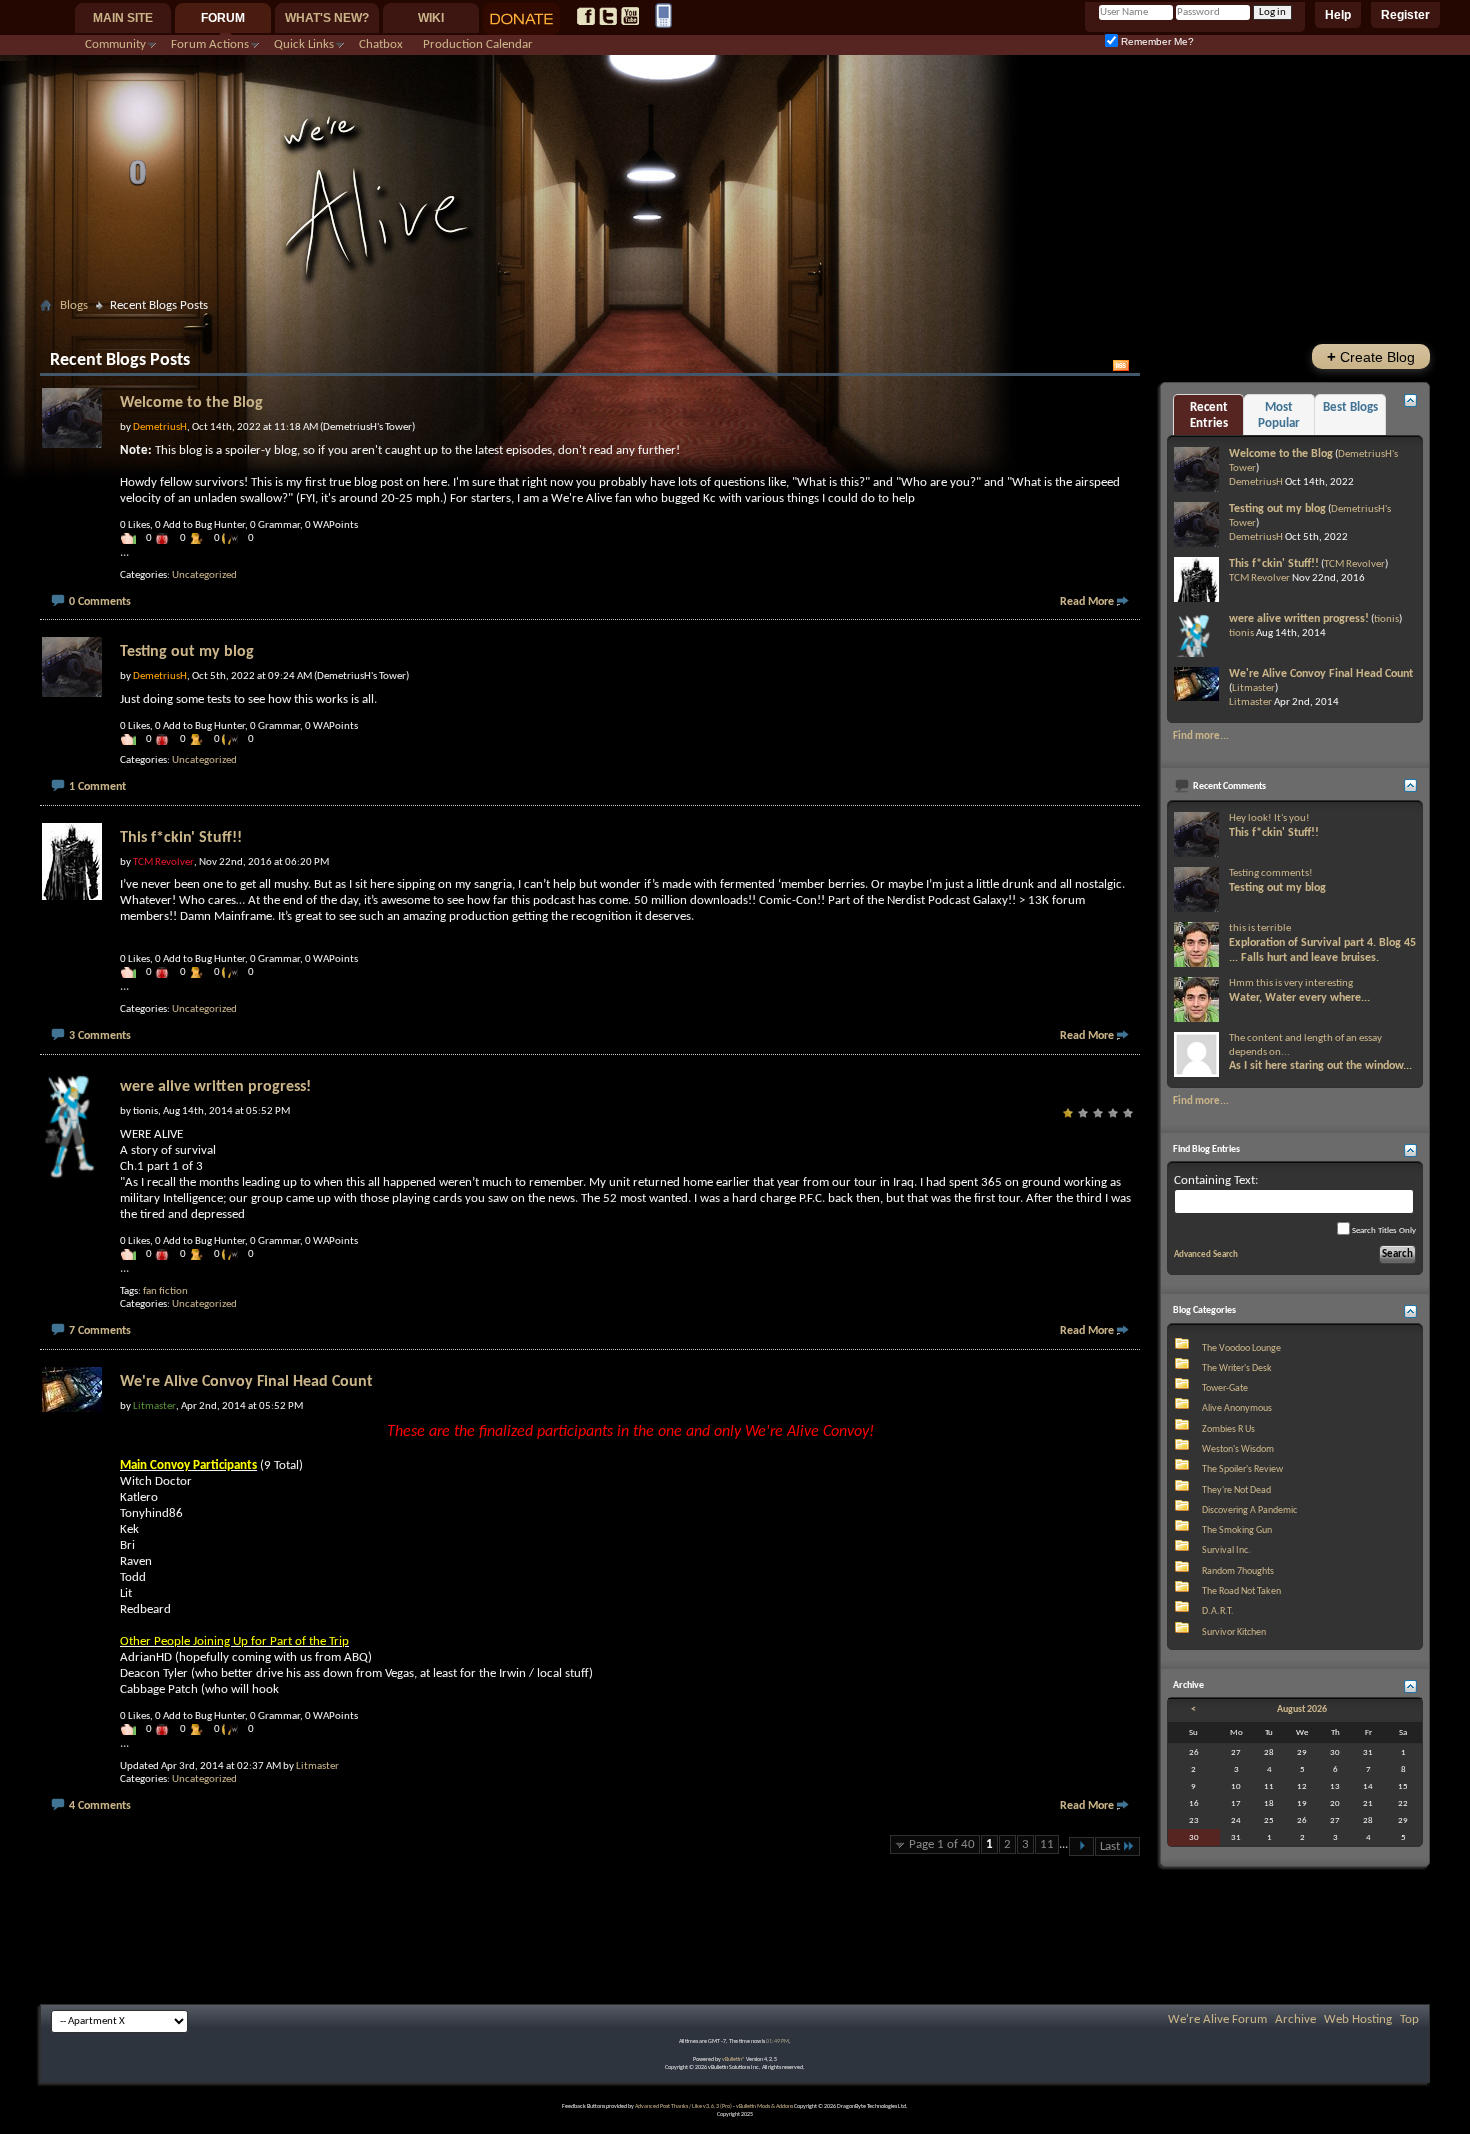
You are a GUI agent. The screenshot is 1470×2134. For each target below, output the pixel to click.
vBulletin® (733, 2059)
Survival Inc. (1226, 1550)
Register (1405, 15)
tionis (1386, 619)
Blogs (74, 305)
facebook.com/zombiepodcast (586, 16)
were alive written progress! (215, 1087)
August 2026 (1302, 1709)
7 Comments (100, 1331)
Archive (1295, 2019)
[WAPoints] (235, 538)
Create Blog (1371, 356)
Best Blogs (1350, 407)
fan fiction (165, 1291)
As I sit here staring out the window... (1320, 1066)
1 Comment (97, 787)
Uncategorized (204, 575)
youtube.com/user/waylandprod (630, 16)
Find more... (1201, 736)
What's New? (327, 18)
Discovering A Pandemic (1249, 1510)
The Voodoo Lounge (1241, 1348)
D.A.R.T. (1218, 1611)
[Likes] (133, 538)
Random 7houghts (1238, 1571)
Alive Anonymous (1237, 1408)
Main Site (123, 18)
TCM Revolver (1354, 564)
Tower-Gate (1225, 1388)
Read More (1087, 602)
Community (115, 44)
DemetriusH (1256, 482)
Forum (223, 18)
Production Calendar (478, 44)
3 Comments (100, 1036)
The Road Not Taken (1241, 1591)
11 (1047, 1844)
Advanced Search (1206, 1254)
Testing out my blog (187, 652)
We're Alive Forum (1217, 2019)
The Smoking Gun (1237, 1530)
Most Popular (1279, 415)
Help (1338, 15)
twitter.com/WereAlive (608, 16)
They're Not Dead (1236, 1490)
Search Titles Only (1383, 1230)
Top (1409, 2019)
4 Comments (100, 1806)
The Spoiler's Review (1242, 1469)
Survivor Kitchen (1234, 1632)
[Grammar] (201, 538)
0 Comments (100, 602)
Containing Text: (1216, 1180)
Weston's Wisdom (1238, 1449)
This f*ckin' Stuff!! (181, 838)
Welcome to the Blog (191, 403)
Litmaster (317, 1766)
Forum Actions (210, 44)
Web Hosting (1358, 2019)
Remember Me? (1156, 41)
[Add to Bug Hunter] (167, 538)
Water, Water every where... (1299, 998)
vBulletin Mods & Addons (764, 2106)
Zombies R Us (1228, 1429)
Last (1110, 1846)
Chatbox (381, 44)
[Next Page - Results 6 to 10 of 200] (1081, 1846)
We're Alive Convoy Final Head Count (246, 1382)
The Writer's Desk (1237, 1368)
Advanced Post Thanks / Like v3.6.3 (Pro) (683, 2106)
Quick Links (304, 44)
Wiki (431, 18)
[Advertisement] (735, 326)
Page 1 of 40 (942, 1844)
